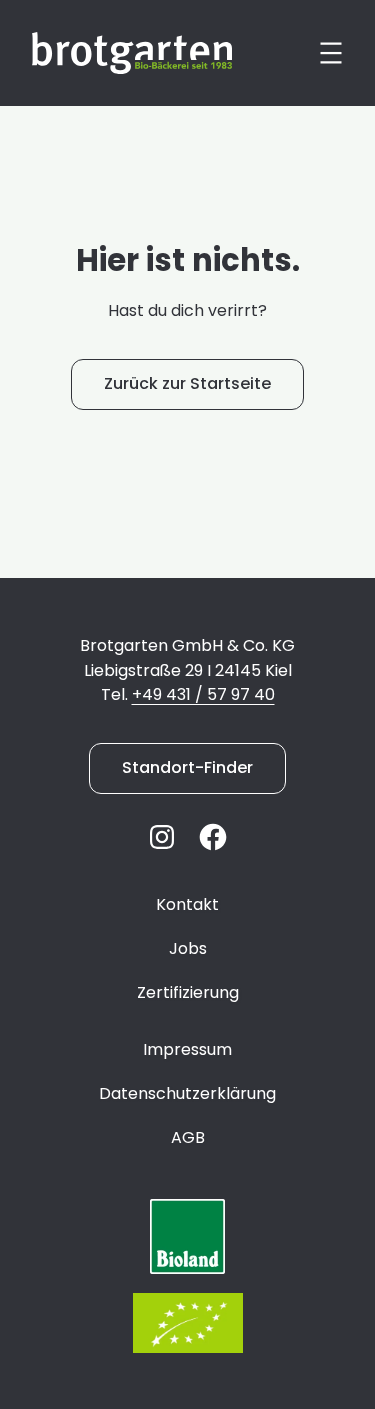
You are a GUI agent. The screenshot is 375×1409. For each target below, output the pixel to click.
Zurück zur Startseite (187, 383)
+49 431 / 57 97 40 (203, 694)
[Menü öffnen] (331, 53)
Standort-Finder (187, 767)
